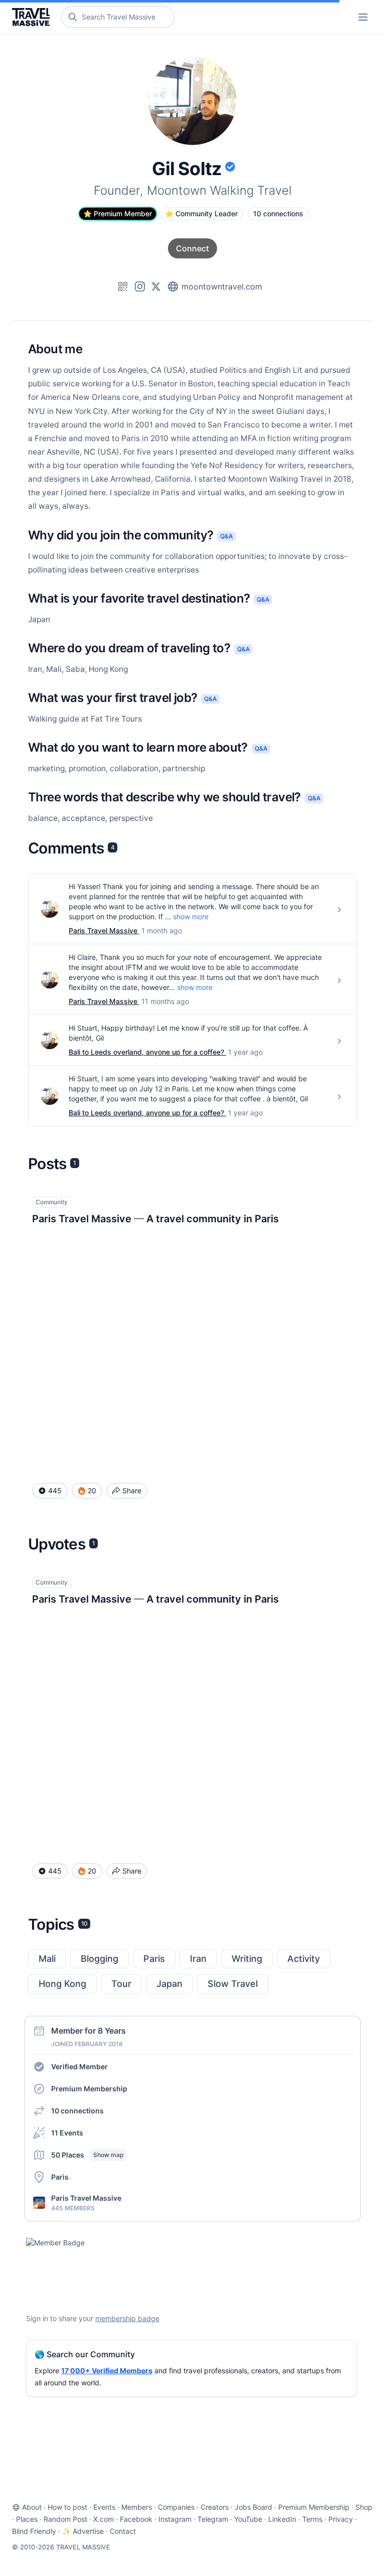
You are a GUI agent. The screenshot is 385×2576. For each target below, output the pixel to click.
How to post (67, 2507)
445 (55, 1490)
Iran (198, 1959)
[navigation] (363, 17)
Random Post (65, 2519)
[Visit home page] (33, 17)
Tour (121, 1984)
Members (137, 2507)
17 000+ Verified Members (107, 2371)
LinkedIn (282, 2519)
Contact (123, 2531)
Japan (169, 1984)
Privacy (341, 2519)
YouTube (248, 2519)
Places (27, 2519)
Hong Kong (62, 1984)
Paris (154, 1959)
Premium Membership (89, 2089)
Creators (215, 2507)
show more (191, 916)
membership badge (127, 2318)
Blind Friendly (34, 2531)
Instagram (175, 2519)
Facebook (136, 2519)
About (32, 2507)
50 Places (87, 2155)
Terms (312, 2519)
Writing (247, 1959)
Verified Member (79, 2066)
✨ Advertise (83, 2531)
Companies (176, 2507)
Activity (304, 1959)
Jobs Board (253, 2507)
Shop (364, 2507)
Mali (47, 1959)
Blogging (100, 1959)
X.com (104, 2519)
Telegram (213, 2519)
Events (104, 2507)
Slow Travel (233, 1984)
